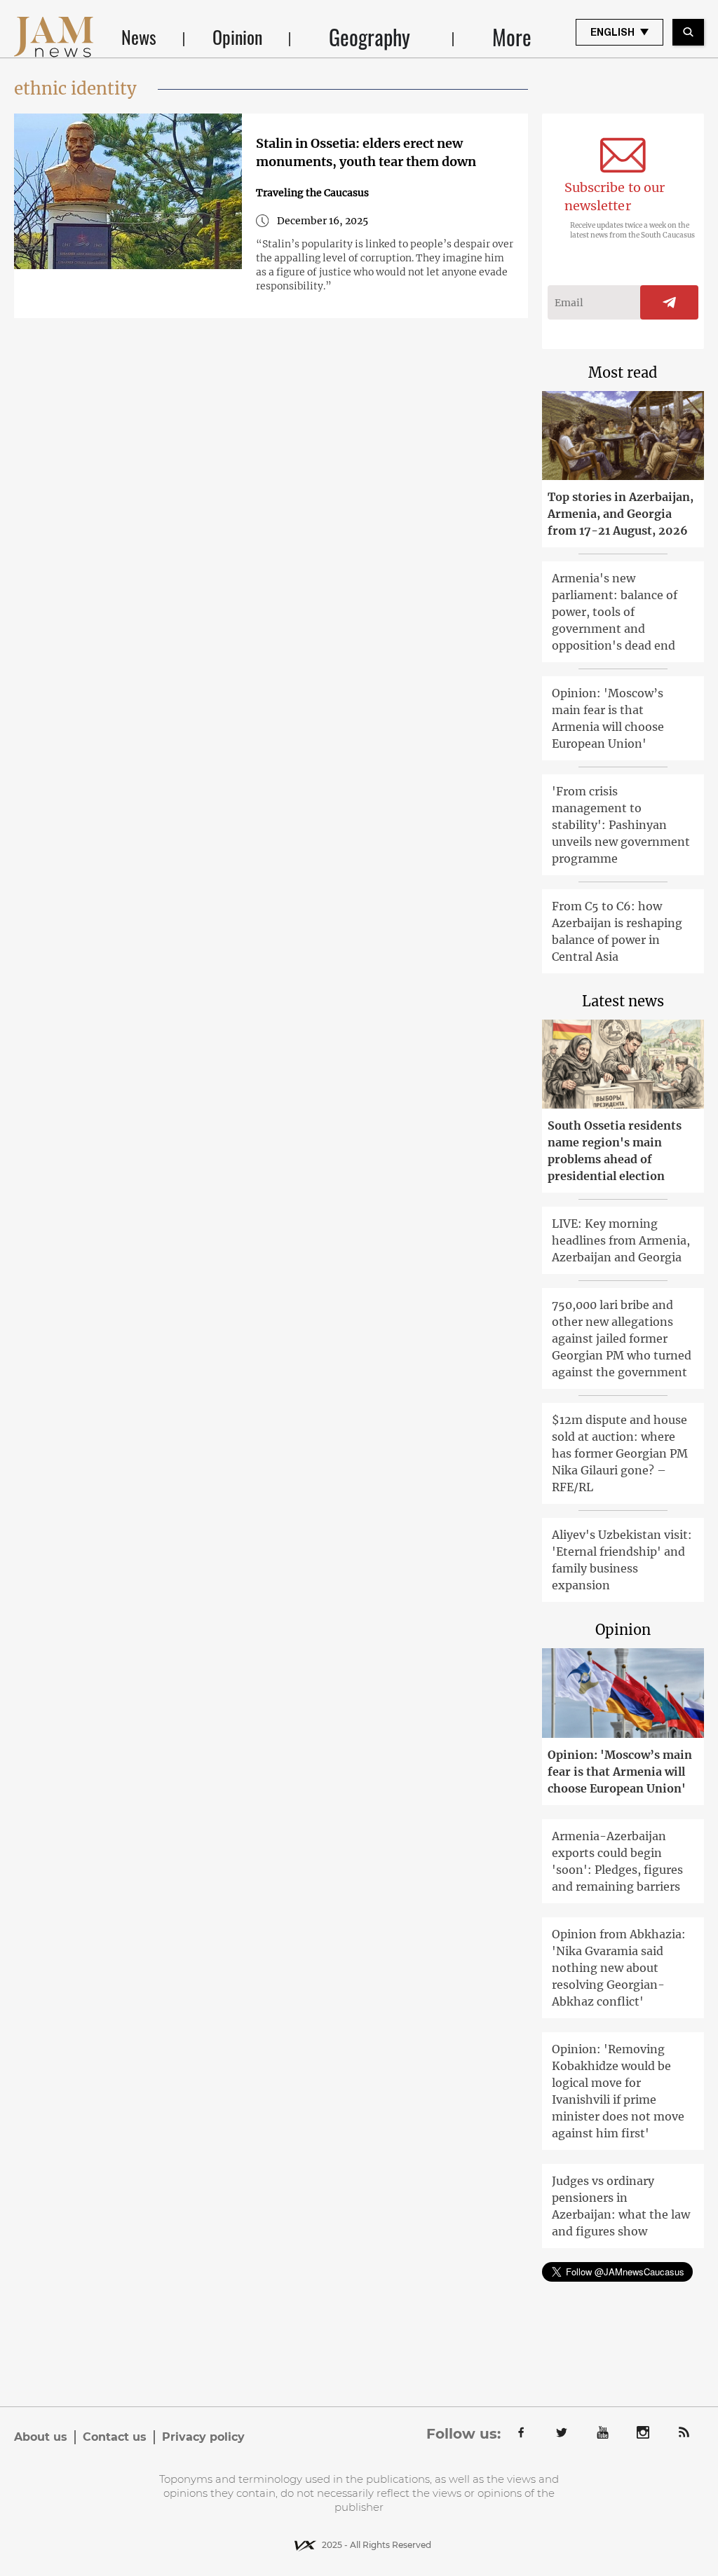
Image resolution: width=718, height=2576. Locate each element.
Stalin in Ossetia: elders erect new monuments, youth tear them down (366, 152)
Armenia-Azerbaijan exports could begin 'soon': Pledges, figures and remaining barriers (617, 1861)
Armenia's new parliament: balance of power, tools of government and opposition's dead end (615, 612)
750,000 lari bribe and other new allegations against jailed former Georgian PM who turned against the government (622, 1338)
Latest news (623, 1001)
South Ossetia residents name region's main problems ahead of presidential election (615, 1151)
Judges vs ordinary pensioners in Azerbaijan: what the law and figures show (621, 2206)
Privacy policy (203, 2437)
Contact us (115, 2437)
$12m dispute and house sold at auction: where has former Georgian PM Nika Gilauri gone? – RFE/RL (620, 1453)
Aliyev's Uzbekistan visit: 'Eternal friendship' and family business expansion (622, 1560)
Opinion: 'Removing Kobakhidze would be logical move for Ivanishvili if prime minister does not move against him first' (618, 2091)
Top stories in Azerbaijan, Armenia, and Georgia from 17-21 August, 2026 (621, 514)
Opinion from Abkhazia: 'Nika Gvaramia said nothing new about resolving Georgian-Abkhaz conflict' (619, 1968)
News (139, 37)
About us (41, 2437)
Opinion (237, 37)
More (512, 37)
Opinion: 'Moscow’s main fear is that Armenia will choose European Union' (608, 718)
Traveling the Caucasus (312, 193)
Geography (370, 37)
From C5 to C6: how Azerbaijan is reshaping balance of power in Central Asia (617, 931)
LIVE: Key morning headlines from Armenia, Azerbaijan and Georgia (621, 1240)
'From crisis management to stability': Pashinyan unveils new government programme (621, 825)
